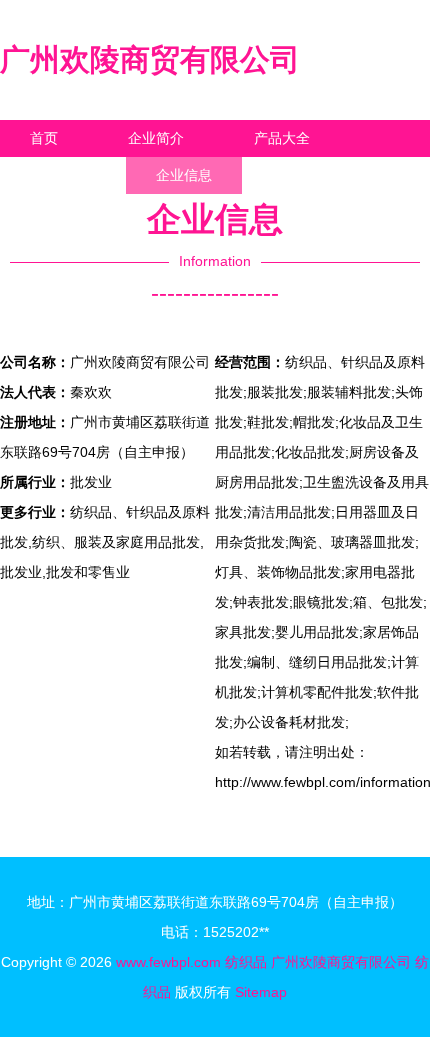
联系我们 (58, 175)
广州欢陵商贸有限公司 (150, 59)
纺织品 (246, 962)
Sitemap (261, 992)
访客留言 (310, 175)
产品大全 (282, 138)
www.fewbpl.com (168, 962)
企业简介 (156, 138)
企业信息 (184, 175)
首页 (44, 138)
